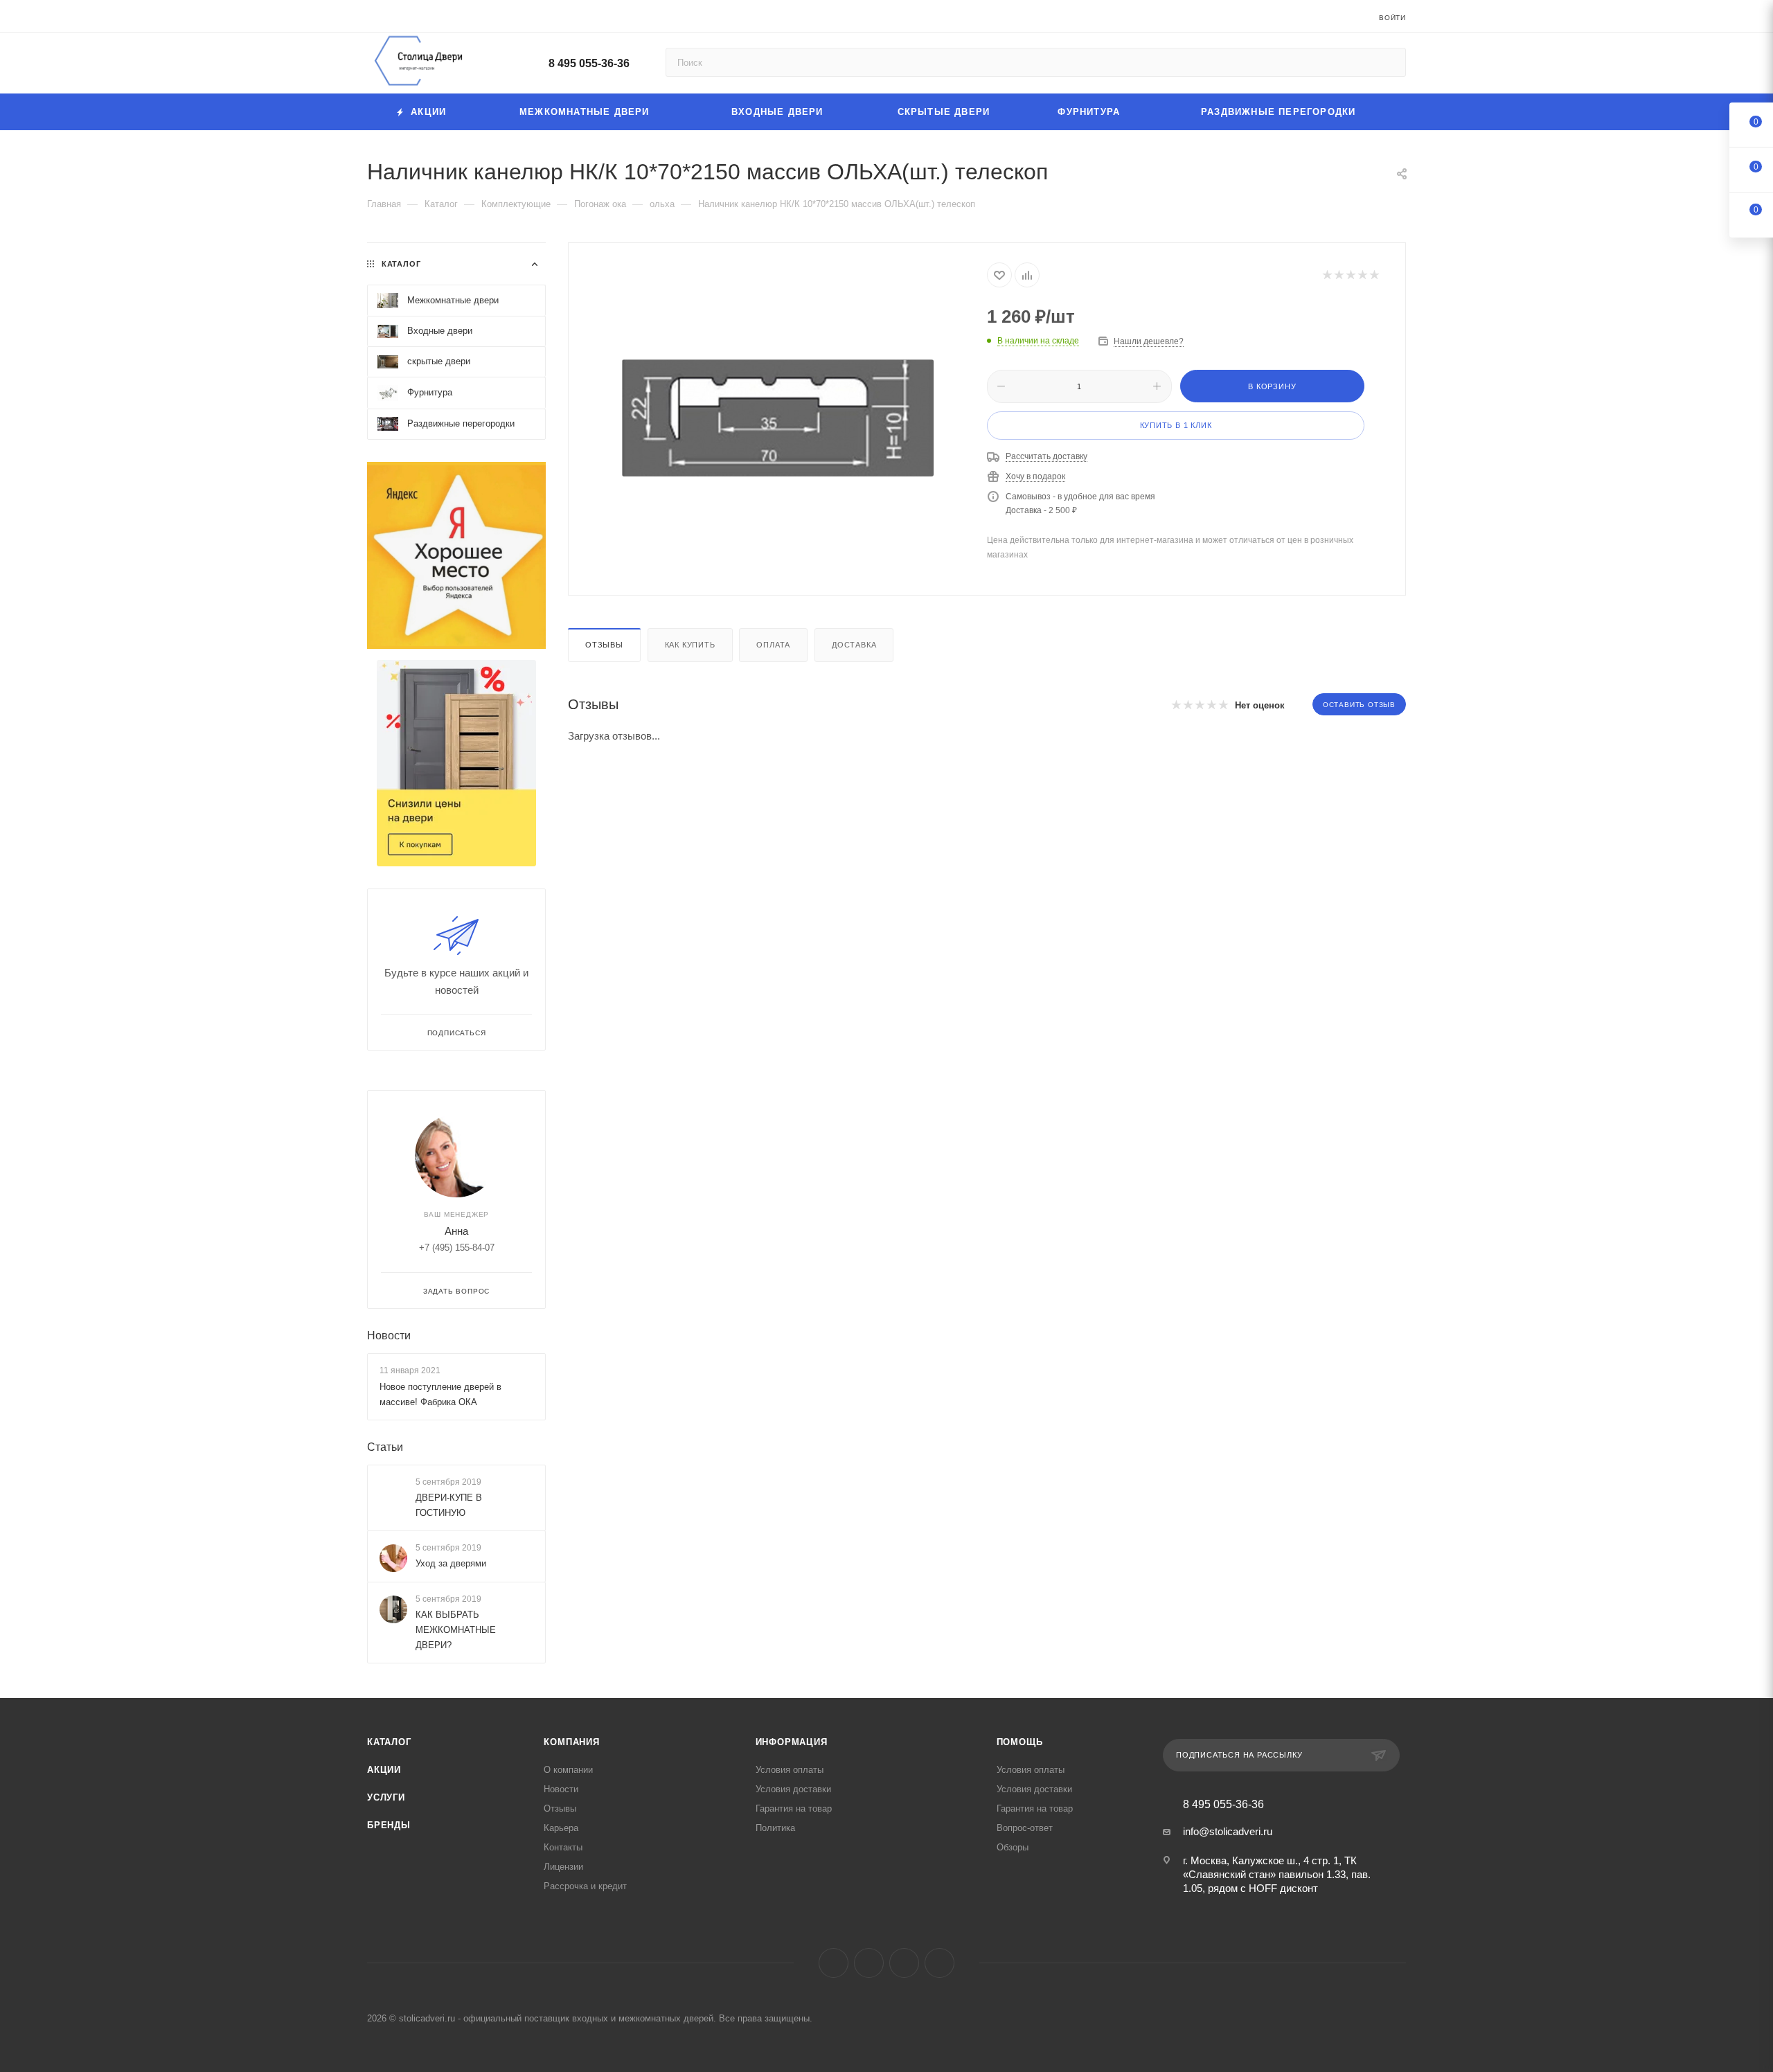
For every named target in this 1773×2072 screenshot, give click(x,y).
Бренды (389, 1825)
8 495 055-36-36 (589, 63)
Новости (389, 1336)
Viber (904, 1963)
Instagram (869, 1963)
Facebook (834, 1963)
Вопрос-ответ (1025, 1828)
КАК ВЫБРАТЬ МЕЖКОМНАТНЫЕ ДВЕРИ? (456, 1630)
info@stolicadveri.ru (1228, 1831)
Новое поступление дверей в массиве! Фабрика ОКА (440, 1394)
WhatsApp (939, 1963)
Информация (792, 1742)
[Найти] (1389, 62)
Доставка (854, 645)
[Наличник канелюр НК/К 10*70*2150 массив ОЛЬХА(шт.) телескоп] (778, 418)
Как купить (690, 645)
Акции (384, 1770)
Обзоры (1013, 1847)
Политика (775, 1828)
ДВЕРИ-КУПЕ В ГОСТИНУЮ (449, 1505)
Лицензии (563, 1867)
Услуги (386, 1797)
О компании (568, 1770)
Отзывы (604, 645)
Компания (571, 1742)
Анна (456, 1231)
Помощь (1020, 1742)
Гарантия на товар (794, 1808)
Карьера (561, 1828)
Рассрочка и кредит (585, 1886)
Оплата (773, 645)
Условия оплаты (790, 1770)
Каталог (389, 1742)
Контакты (563, 1847)
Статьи (385, 1447)
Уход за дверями (451, 1563)
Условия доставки (793, 1789)
